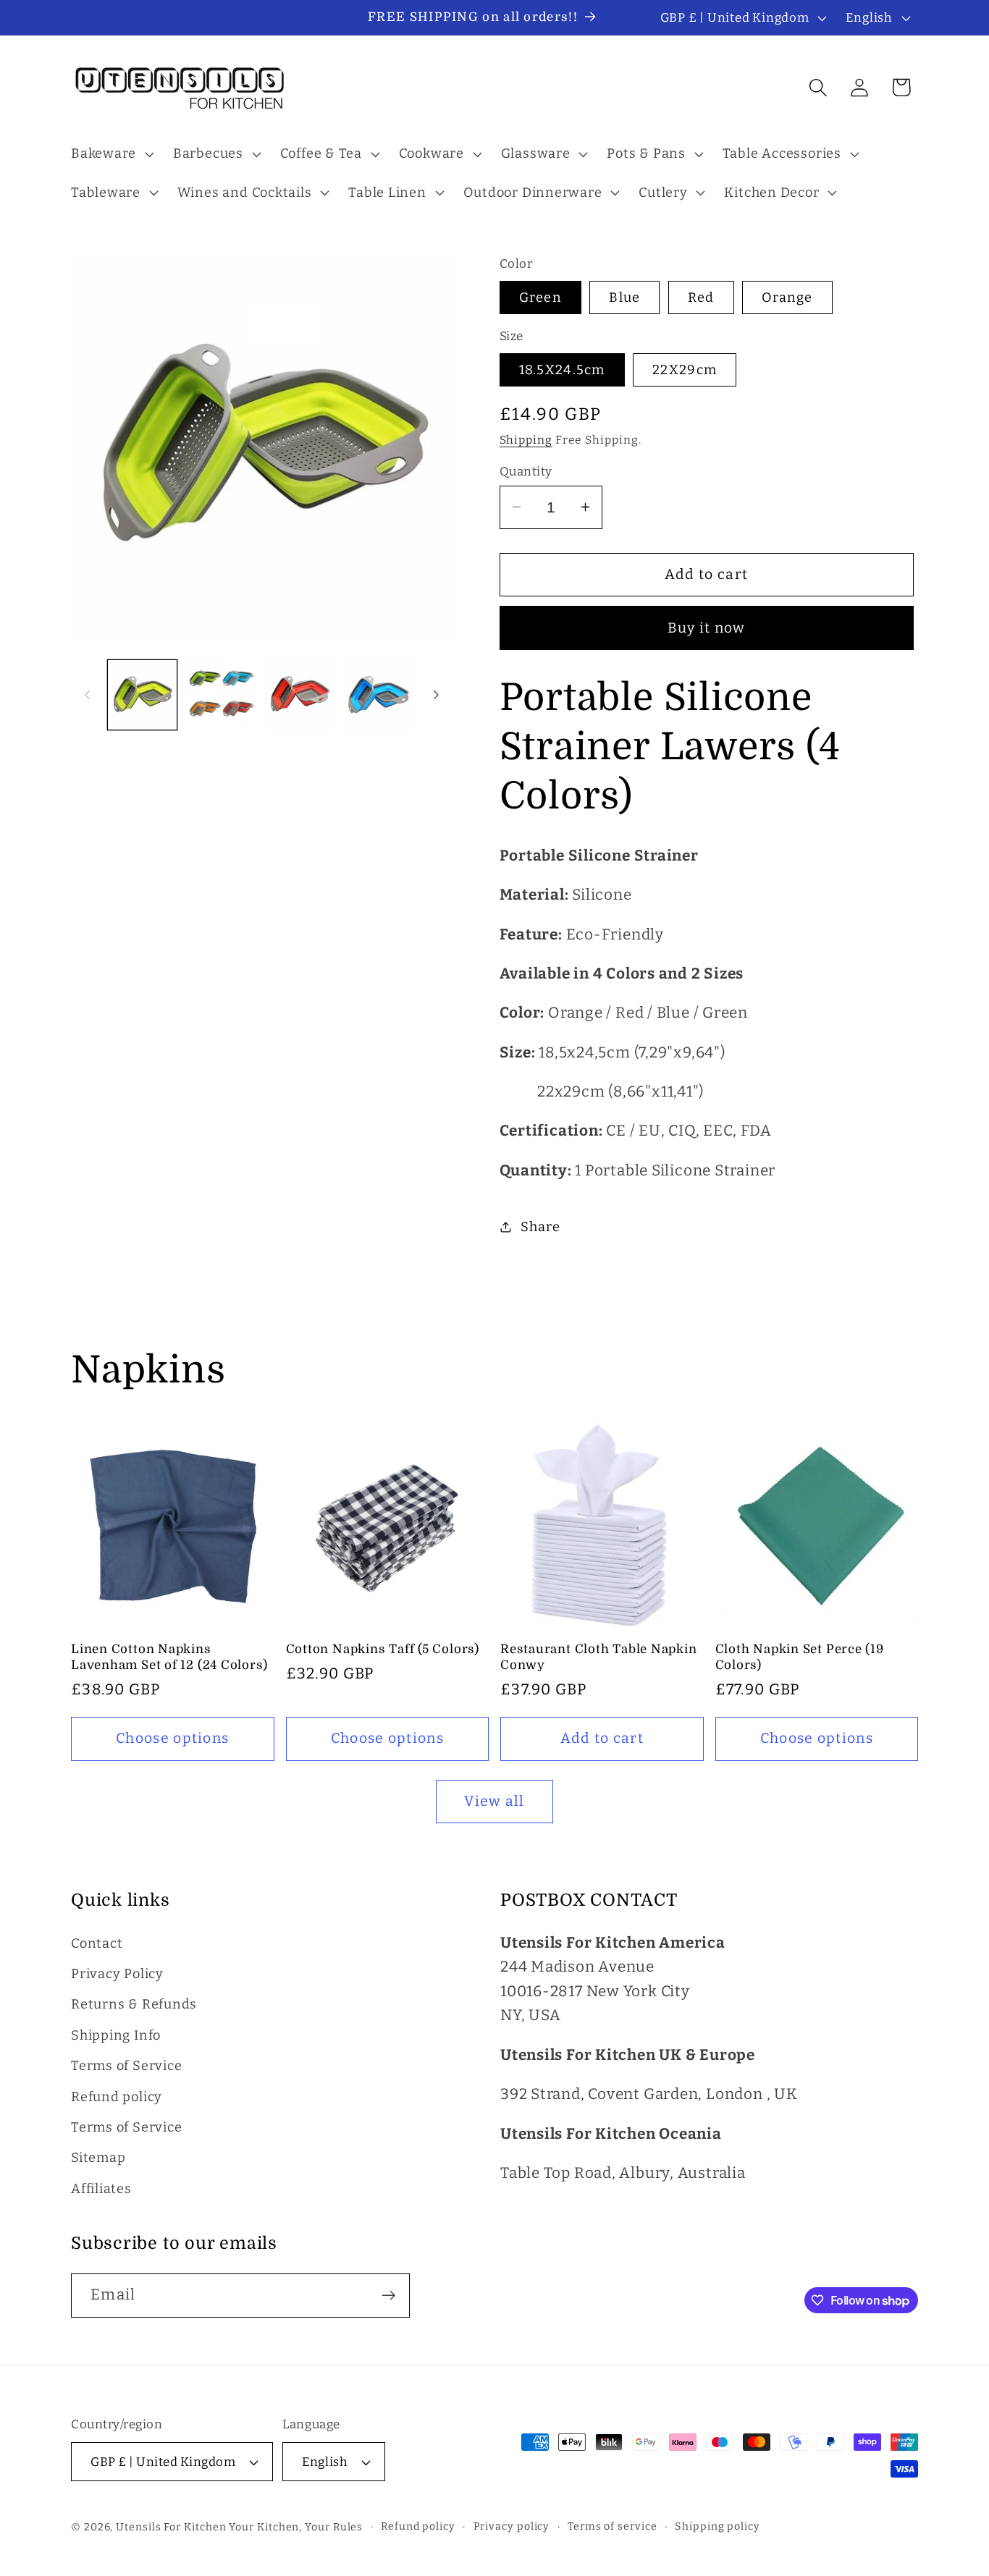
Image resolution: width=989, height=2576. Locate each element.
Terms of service (613, 2526)
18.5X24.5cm (562, 369)
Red (701, 297)
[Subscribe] (388, 2296)
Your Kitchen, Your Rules (296, 2527)
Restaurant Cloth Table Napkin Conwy (599, 1657)
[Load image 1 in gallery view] (143, 695)
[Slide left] (87, 695)
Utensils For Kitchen (171, 2527)
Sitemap (98, 2158)
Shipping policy (717, 2526)
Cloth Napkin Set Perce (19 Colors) (800, 1657)
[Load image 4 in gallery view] (379, 695)
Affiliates (101, 2189)
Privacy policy (512, 2526)
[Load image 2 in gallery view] (221, 695)
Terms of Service (126, 2066)
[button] (110, 154)
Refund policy (117, 2097)
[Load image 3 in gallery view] (300, 695)
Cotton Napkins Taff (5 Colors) (383, 1649)
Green (541, 297)
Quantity (526, 470)
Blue (624, 297)
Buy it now (707, 627)
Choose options (172, 1738)
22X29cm (685, 369)
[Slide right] (437, 695)
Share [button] (540, 1226)
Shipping (526, 440)
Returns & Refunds (134, 2005)
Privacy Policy (117, 1974)
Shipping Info (116, 2035)
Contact (97, 1943)
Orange (787, 297)
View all (494, 1801)
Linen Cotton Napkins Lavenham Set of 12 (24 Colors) (169, 1657)
